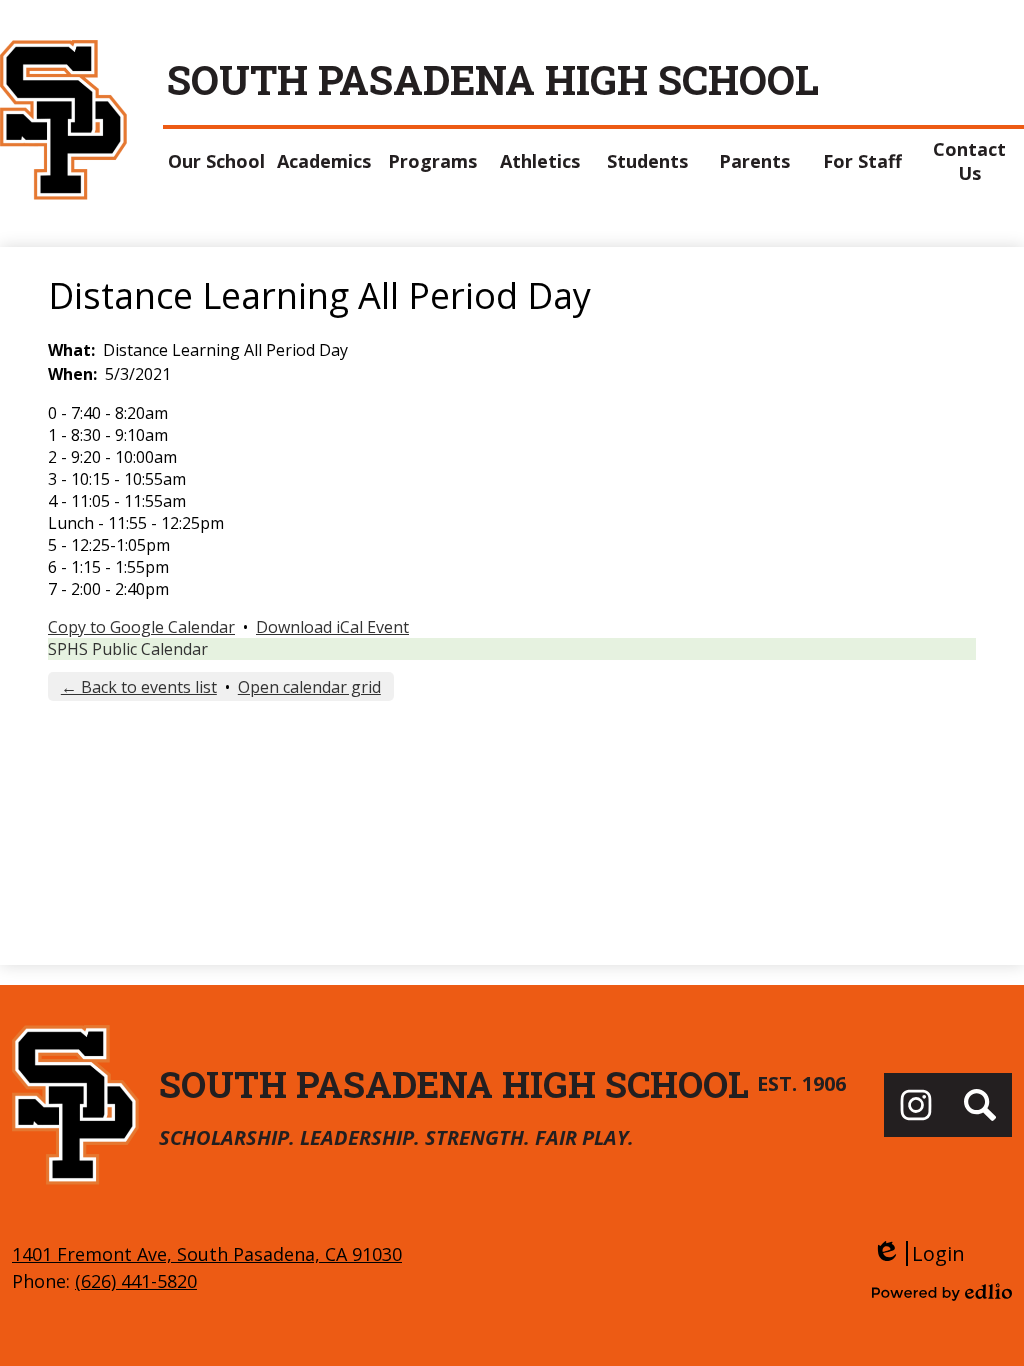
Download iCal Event (332, 627)
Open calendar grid (309, 687)
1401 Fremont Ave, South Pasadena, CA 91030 (207, 1254)
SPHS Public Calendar (128, 649)
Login (918, 1253)
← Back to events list (139, 687)
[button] (217, 161)
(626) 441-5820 (136, 1281)
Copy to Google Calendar (141, 627)
